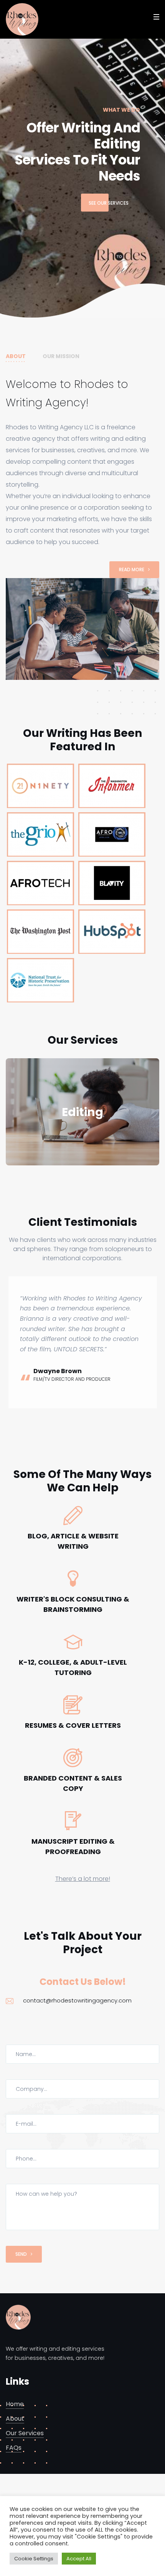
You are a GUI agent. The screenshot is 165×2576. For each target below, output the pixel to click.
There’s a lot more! (83, 2017)
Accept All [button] (79, 2559)
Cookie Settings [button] (34, 2559)
